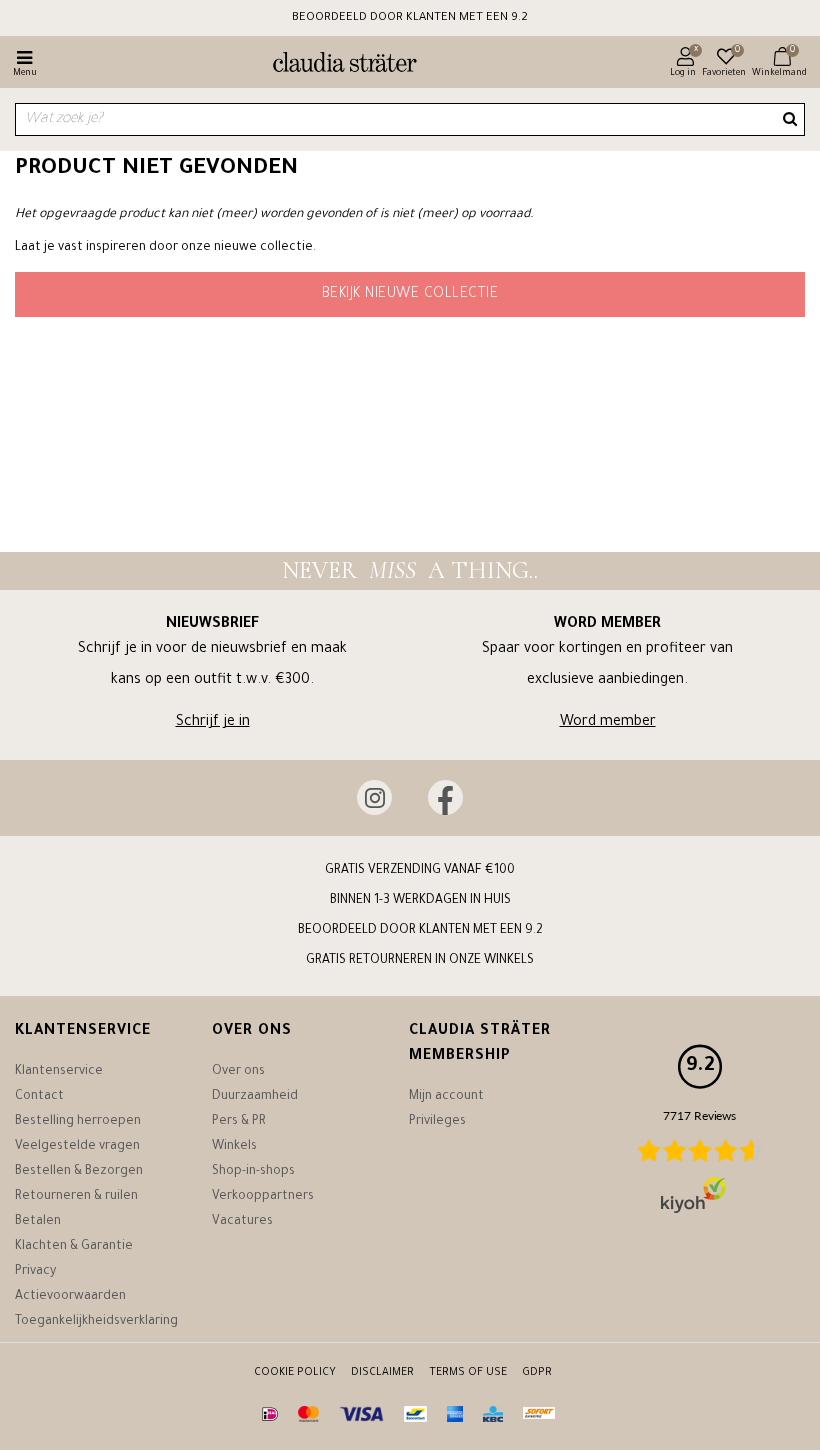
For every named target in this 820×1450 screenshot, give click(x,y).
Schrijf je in (213, 723)
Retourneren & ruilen (76, 1197)
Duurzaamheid (255, 1097)
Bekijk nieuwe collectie (410, 295)
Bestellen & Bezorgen (79, 1172)
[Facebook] (445, 797)
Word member (608, 723)
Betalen (38, 1222)
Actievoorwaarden (70, 1297)
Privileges (437, 1122)
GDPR (537, 1373)
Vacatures (242, 1222)
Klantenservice (59, 1072)
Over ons (238, 1072)
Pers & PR (239, 1122)
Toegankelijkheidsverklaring (96, 1322)
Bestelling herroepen (78, 1122)
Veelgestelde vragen (77, 1147)
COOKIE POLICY (295, 1373)
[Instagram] (374, 797)
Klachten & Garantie (74, 1247)
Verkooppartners (263, 1197)
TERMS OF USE (468, 1373)
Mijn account (446, 1097)
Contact (39, 1097)
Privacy (35, 1272)
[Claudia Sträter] (336, 65)
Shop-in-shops (253, 1172)
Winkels (234, 1147)
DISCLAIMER (382, 1373)
